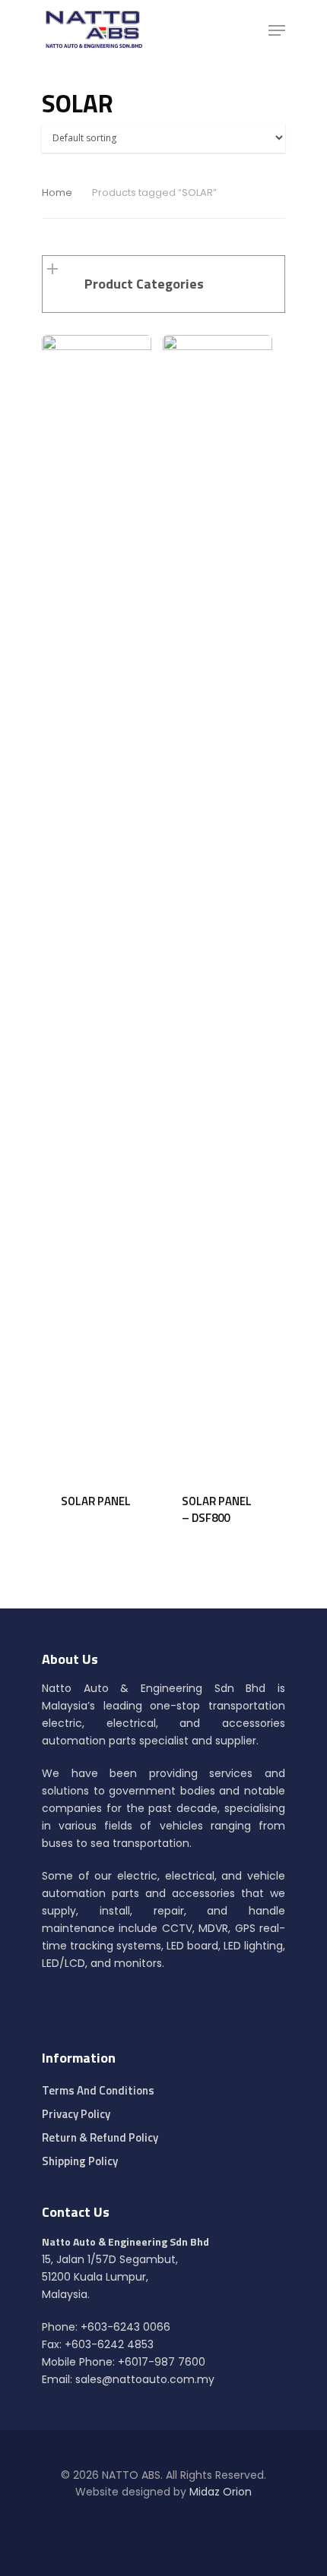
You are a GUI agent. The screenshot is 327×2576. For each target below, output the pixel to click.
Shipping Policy (80, 2161)
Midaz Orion (221, 2492)
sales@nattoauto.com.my (145, 2379)
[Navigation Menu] (277, 30)
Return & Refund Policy (100, 2137)
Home (57, 193)
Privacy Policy (76, 2114)
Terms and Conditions (98, 2090)
